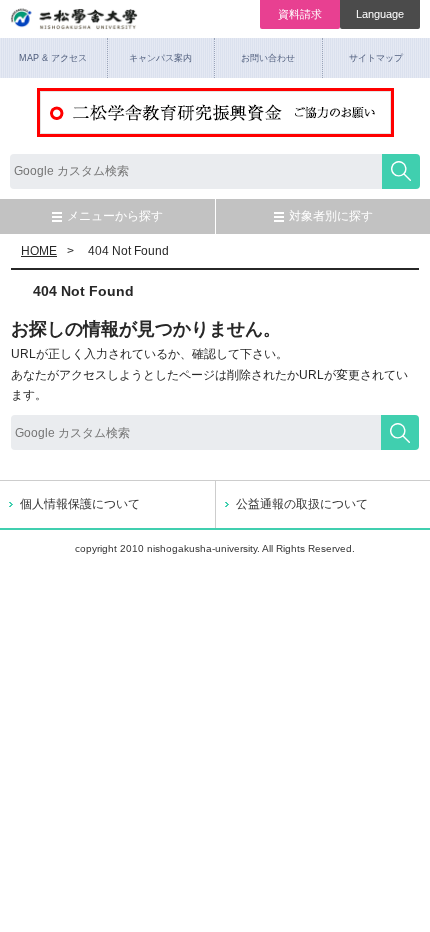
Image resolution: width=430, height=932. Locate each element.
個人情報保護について (80, 504)
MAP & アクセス (53, 58)
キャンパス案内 (160, 58)
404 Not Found (83, 291)
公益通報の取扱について (302, 504)
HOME (39, 251)
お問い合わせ (268, 58)
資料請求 (300, 14)
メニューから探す (115, 216)
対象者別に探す (331, 216)
